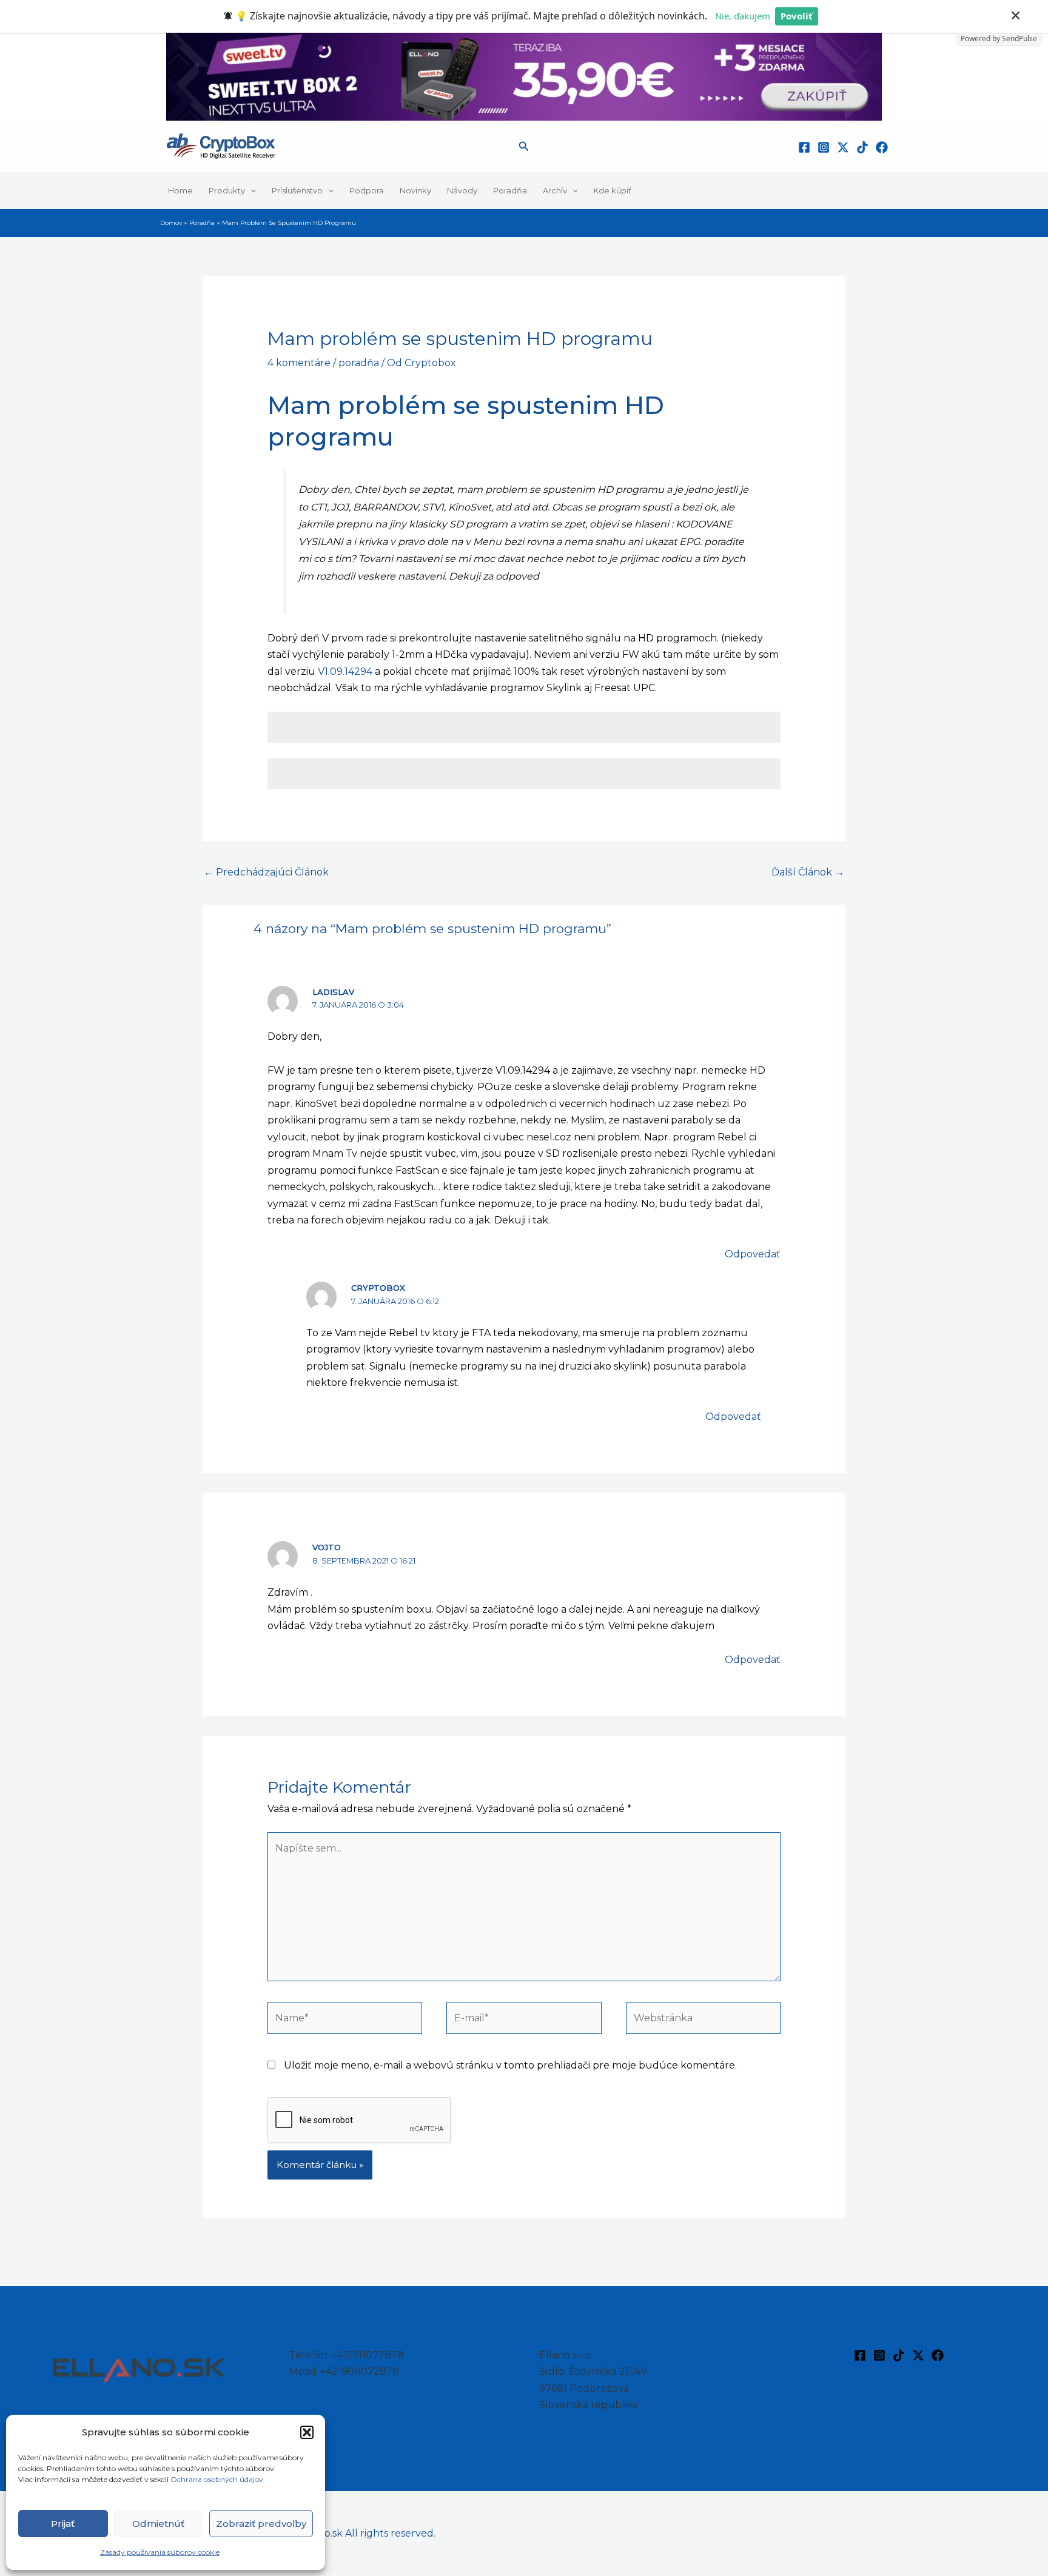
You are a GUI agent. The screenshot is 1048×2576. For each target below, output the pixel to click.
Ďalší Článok (808, 872)
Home (180, 190)
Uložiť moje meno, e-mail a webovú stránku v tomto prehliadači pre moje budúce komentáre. (510, 2065)
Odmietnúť (158, 2524)
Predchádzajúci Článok (266, 872)
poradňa (359, 363)
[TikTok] (862, 147)
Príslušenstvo (297, 190)
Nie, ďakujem (743, 16)
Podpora (367, 190)
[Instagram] (824, 147)
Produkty (227, 190)
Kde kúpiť (612, 190)
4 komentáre (299, 363)
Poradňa (510, 190)
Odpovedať (753, 1254)
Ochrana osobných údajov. (219, 2479)
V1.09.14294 (345, 671)
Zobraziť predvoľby (261, 2524)
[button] (307, 2432)
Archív (555, 190)
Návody (462, 190)
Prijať (63, 2524)
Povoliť (797, 16)
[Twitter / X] (843, 147)
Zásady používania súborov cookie (160, 2552)
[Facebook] (804, 147)
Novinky (415, 190)
